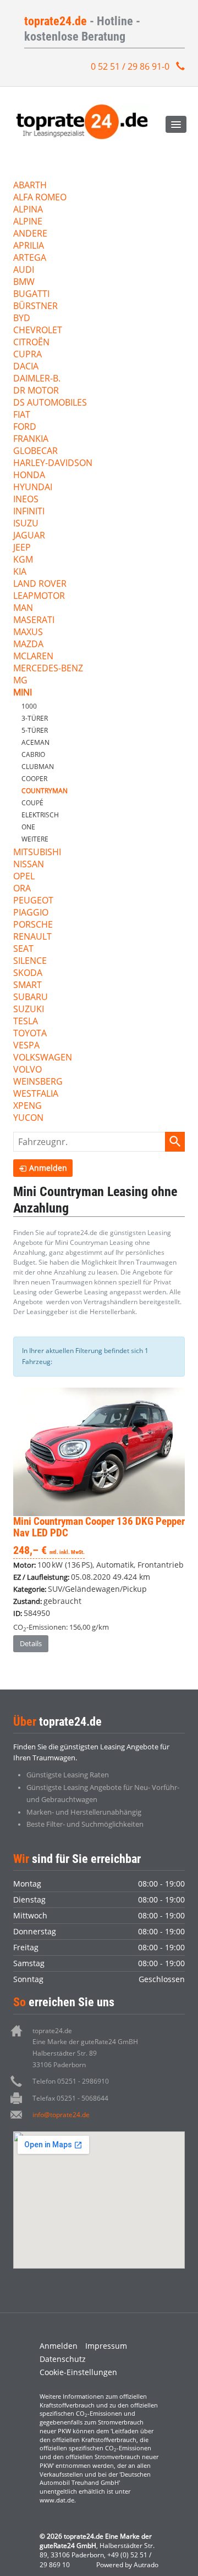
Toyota (30, 1034)
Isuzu (26, 524)
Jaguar (29, 536)
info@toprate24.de (61, 2115)
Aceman (35, 742)
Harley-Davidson (53, 464)
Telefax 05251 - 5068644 (70, 2098)
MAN (23, 608)
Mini (23, 693)
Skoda (28, 973)
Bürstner (35, 307)
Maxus (28, 633)
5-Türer (35, 730)
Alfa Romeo (40, 198)
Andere (30, 234)
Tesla (26, 1022)
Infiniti (29, 512)
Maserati (34, 621)
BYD (22, 319)
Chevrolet (38, 331)
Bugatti (31, 294)
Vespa (26, 1046)
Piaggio (31, 913)
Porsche (33, 925)
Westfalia (36, 1094)
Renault (32, 937)
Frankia (31, 439)
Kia (20, 572)
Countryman (45, 791)
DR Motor (36, 391)
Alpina (28, 210)
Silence (30, 961)
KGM (23, 560)
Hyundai (33, 488)
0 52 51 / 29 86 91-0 (130, 66)
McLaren (33, 657)
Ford (25, 427)
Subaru (31, 998)
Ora (22, 889)
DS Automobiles (50, 403)
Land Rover (40, 584)
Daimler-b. (37, 379)
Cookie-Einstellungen (78, 2372)
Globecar (35, 451)
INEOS (26, 500)
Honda (29, 476)
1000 (29, 706)
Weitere (35, 839)
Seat (23, 949)
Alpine (28, 222)
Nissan (29, 865)
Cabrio (33, 754)
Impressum (106, 2346)
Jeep (22, 548)
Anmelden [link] (48, 1168)
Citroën (31, 343)
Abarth (30, 186)
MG (20, 681)
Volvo (28, 1070)
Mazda (28, 645)
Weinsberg (38, 1082)
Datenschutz (63, 2359)
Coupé (32, 803)
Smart (28, 986)
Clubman (38, 767)
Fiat (22, 415)
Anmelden (59, 2346)
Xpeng (28, 1106)
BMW (24, 282)
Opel (24, 877)
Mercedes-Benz (48, 669)
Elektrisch (40, 815)
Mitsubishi (37, 853)
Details (31, 1643)
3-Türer (35, 718)
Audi (24, 270)
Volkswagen (43, 1058)
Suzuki (29, 1010)
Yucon (28, 1118)
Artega (30, 258)
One (28, 827)
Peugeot (33, 901)
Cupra (28, 355)
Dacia (26, 367)
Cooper (34, 779)
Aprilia (29, 246)
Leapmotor (39, 596)
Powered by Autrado (127, 2565)
